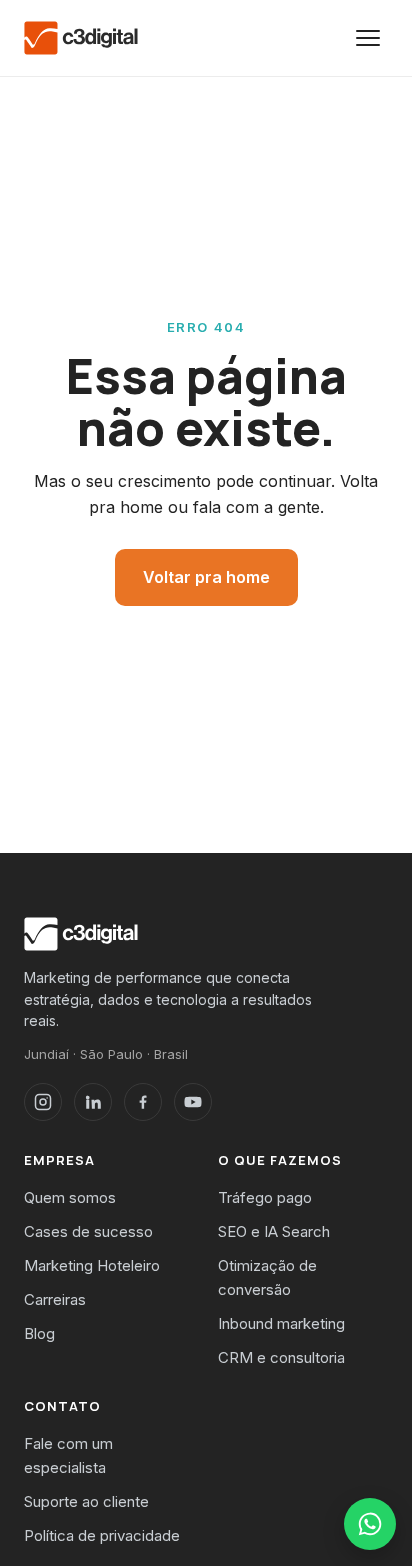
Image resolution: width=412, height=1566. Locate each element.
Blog (39, 1333)
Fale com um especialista (68, 1455)
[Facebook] (143, 1102)
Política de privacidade (102, 1535)
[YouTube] (193, 1102)
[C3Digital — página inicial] (81, 38)
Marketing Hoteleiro (92, 1265)
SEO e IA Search (274, 1231)
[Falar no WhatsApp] (370, 1524)
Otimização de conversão (267, 1277)
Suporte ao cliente (86, 1501)
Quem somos (70, 1197)
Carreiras (55, 1299)
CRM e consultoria (281, 1357)
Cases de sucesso (88, 1231)
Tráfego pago (265, 1197)
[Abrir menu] (368, 38)
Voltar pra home (206, 577)
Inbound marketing (281, 1323)
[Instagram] (43, 1102)
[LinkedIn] (93, 1102)
